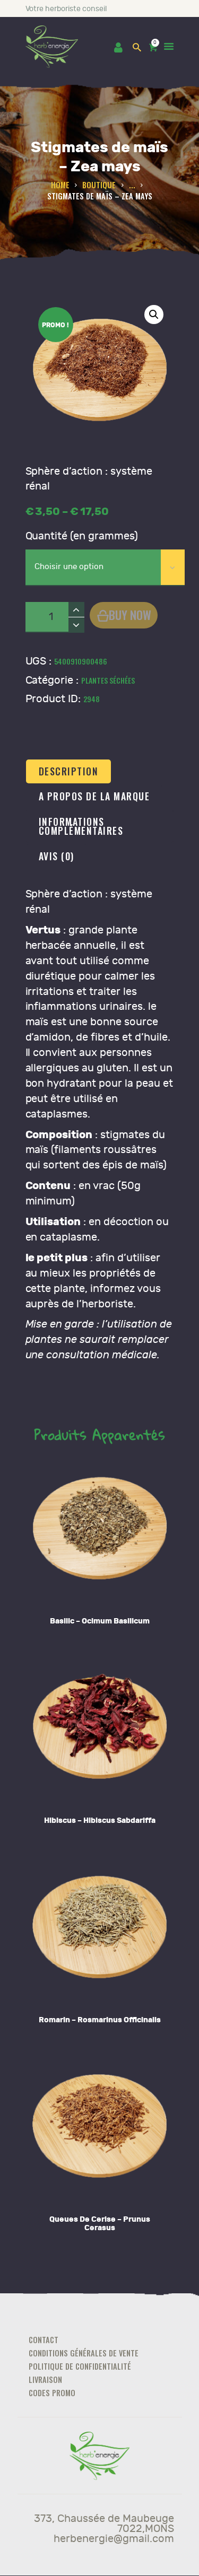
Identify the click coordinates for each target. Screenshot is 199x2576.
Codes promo (52, 2393)
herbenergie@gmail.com (114, 2539)
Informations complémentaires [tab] (81, 826)
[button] (154, 315)
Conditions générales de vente (84, 2353)
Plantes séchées (108, 680)
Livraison (45, 2379)
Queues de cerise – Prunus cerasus (100, 2224)
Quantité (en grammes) (82, 536)
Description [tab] (69, 771)
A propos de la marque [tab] (94, 796)
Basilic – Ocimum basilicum (100, 1621)
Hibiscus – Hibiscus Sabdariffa (100, 1820)
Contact (44, 2340)
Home (60, 185)
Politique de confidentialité (80, 2366)
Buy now (130, 614)
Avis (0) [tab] (57, 856)
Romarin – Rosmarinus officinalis (100, 2020)
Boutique (99, 185)
